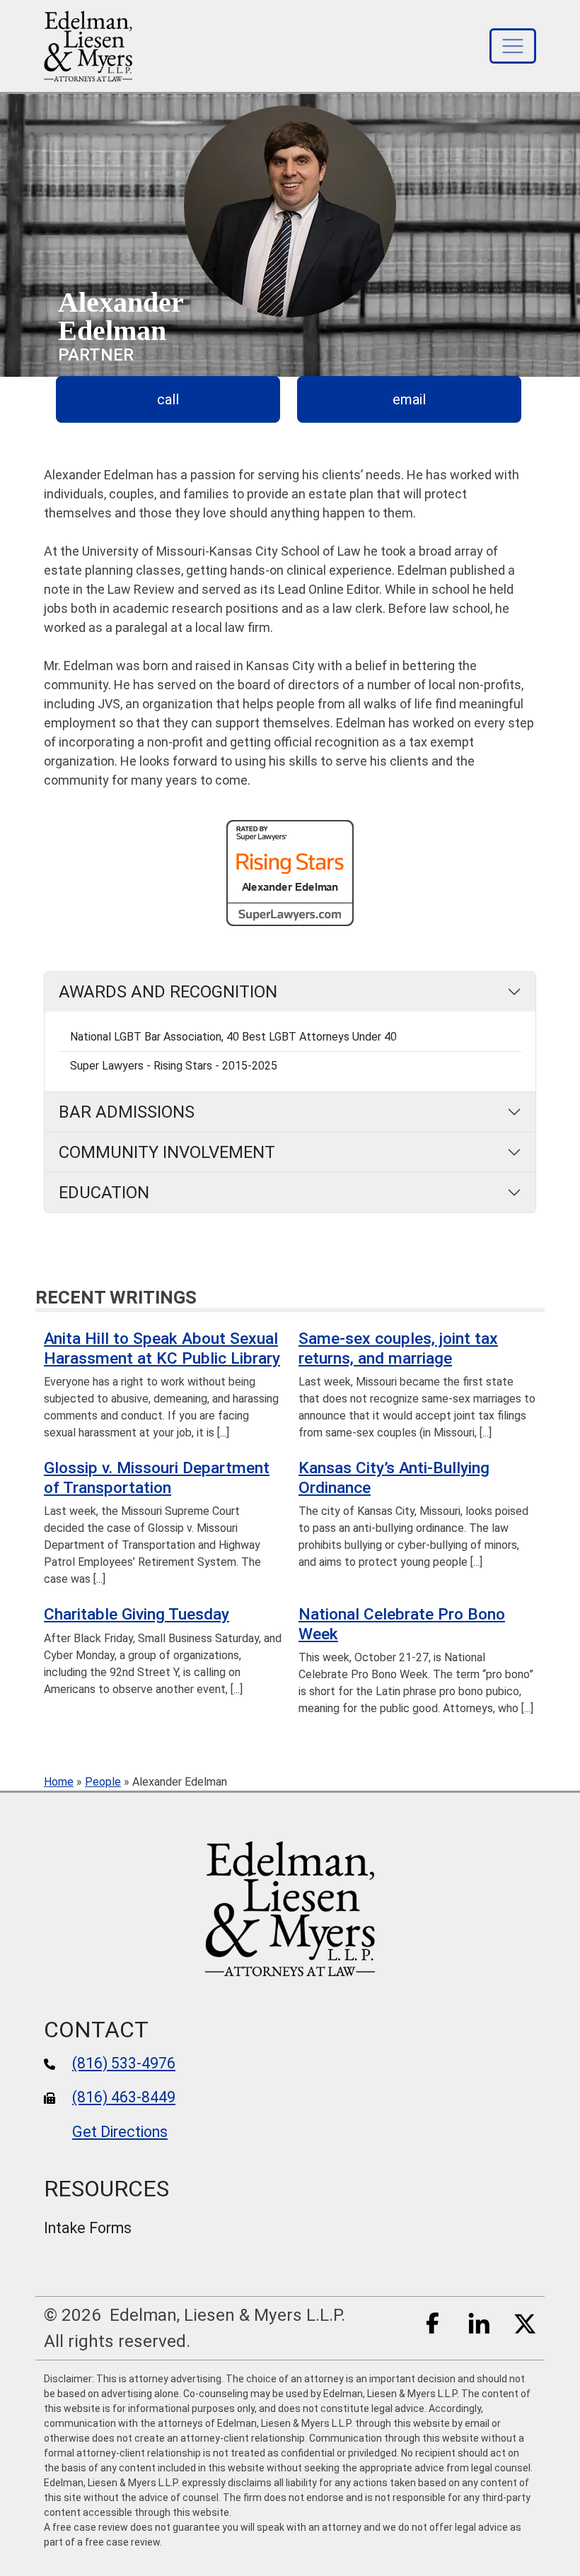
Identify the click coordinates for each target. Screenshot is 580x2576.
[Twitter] (525, 2322)
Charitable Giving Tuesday (137, 1614)
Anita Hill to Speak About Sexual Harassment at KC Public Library (162, 1348)
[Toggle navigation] (513, 46)
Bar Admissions (127, 1112)
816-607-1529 (168, 399)
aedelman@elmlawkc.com (409, 399)
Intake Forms (88, 2228)
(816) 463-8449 (124, 2097)
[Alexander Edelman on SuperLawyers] (290, 872)
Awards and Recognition (168, 992)
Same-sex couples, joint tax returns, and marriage (398, 1348)
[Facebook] (433, 2322)
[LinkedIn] (479, 2322)
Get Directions (120, 2132)
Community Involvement (167, 1152)
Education (104, 1193)
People (103, 1782)
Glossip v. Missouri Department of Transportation (157, 1477)
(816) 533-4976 (124, 2063)
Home (59, 1782)
